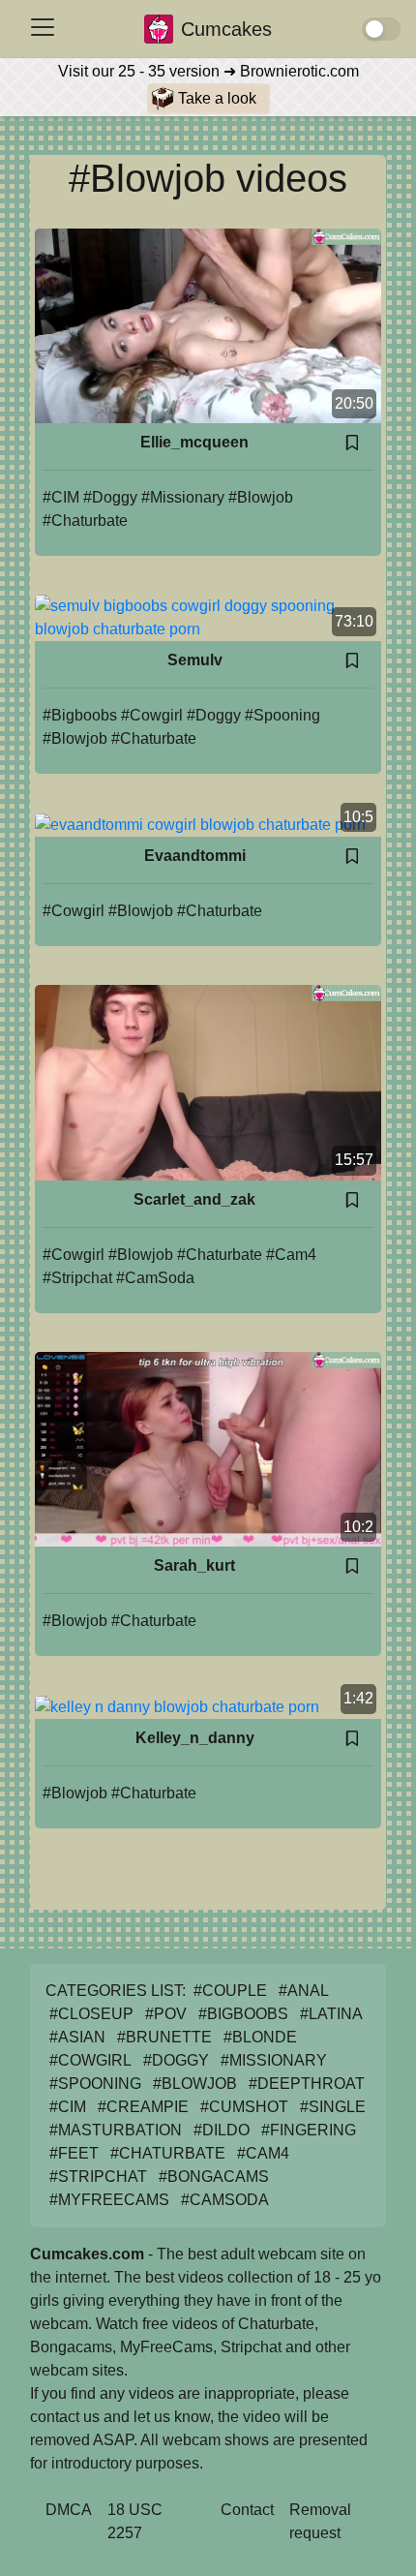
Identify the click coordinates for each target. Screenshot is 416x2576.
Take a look (215, 98)
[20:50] (208, 325)
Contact (247, 2510)
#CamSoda (155, 1278)
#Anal (304, 1991)
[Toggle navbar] (43, 27)
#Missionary (183, 497)
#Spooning (282, 715)
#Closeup (91, 2014)
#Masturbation (116, 2130)
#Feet (74, 2153)
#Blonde (260, 2037)
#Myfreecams (109, 2200)
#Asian (77, 2037)
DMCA (69, 2510)
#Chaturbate (85, 521)
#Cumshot (244, 2107)
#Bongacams (214, 2177)
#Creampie (143, 2107)
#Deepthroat (307, 2084)
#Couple (230, 1991)
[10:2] (208, 1447)
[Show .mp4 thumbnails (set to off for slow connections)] (381, 29)
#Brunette (164, 2037)
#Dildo (222, 2130)
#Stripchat (77, 1278)
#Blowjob (261, 497)
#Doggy (110, 497)
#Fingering (309, 2130)
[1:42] (177, 1706)
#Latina (331, 2014)
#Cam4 (291, 1255)
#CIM (61, 497)
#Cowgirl (152, 715)
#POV (166, 2014)
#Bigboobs (80, 715)
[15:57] (208, 1081)
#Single (333, 2107)
